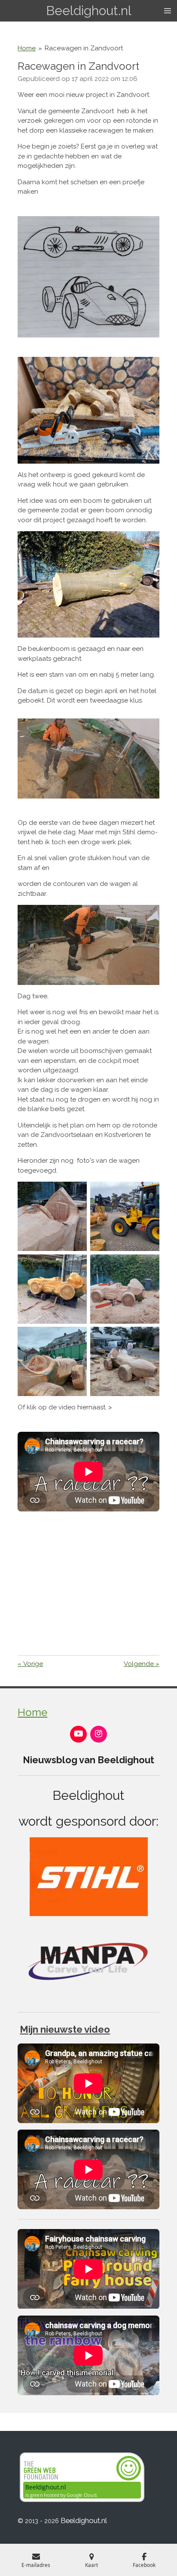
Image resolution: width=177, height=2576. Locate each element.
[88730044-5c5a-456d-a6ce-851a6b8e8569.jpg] (52, 1362)
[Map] (88, 1582)
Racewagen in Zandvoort (84, 48)
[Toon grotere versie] (88, 584)
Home (27, 48)
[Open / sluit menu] (168, 11)
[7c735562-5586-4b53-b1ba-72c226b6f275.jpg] (52, 1289)
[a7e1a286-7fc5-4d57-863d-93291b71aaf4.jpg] (125, 1362)
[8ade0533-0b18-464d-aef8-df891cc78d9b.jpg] (125, 1289)
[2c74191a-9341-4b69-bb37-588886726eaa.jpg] (125, 1216)
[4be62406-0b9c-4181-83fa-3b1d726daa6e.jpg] (52, 1216)
